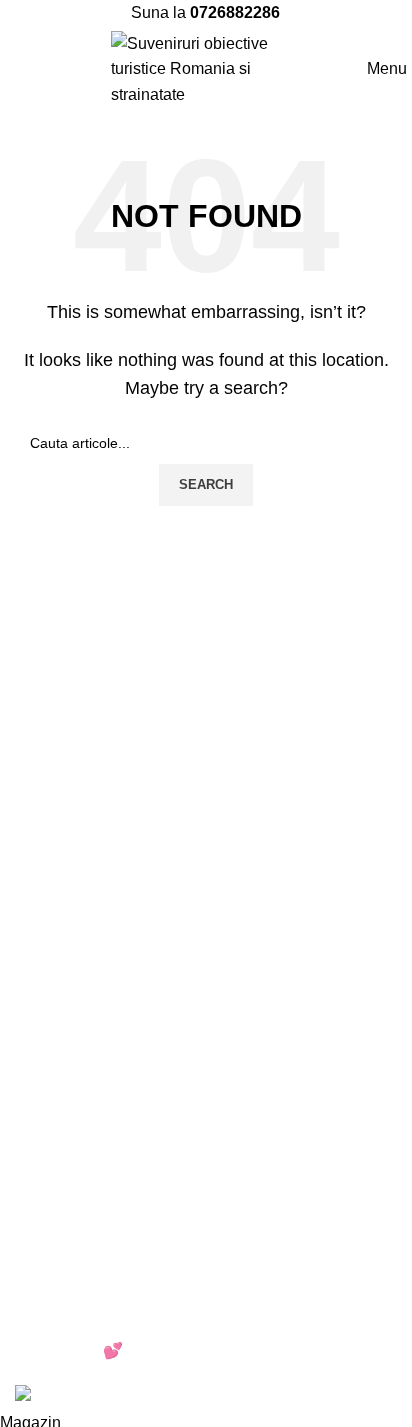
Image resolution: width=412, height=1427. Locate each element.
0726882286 (235, 12)
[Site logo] (206, 67)
